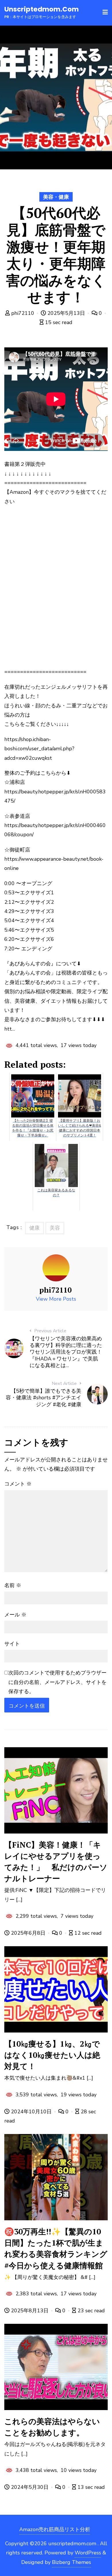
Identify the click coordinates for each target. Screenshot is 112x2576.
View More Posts (56, 1299)
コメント (18, 1484)
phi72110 (23, 313)
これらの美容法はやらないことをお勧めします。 (52, 2427)
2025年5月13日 (66, 313)
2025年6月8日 (28, 1933)
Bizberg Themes (72, 2562)
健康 (34, 1228)
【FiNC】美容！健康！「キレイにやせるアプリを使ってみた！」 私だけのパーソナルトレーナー (56, 1862)
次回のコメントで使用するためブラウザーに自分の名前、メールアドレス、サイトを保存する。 (57, 1682)
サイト (12, 1644)
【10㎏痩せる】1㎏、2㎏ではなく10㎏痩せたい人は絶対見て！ (52, 2055)
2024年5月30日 (30, 2487)
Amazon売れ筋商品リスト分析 (55, 2529)
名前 (13, 1585)
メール (15, 1615)
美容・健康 (56, 197)
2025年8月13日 (30, 2311)
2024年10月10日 (31, 2112)
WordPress (88, 2553)
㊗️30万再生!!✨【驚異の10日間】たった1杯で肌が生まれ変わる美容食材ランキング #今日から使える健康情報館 (56, 2248)
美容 (55, 1228)
